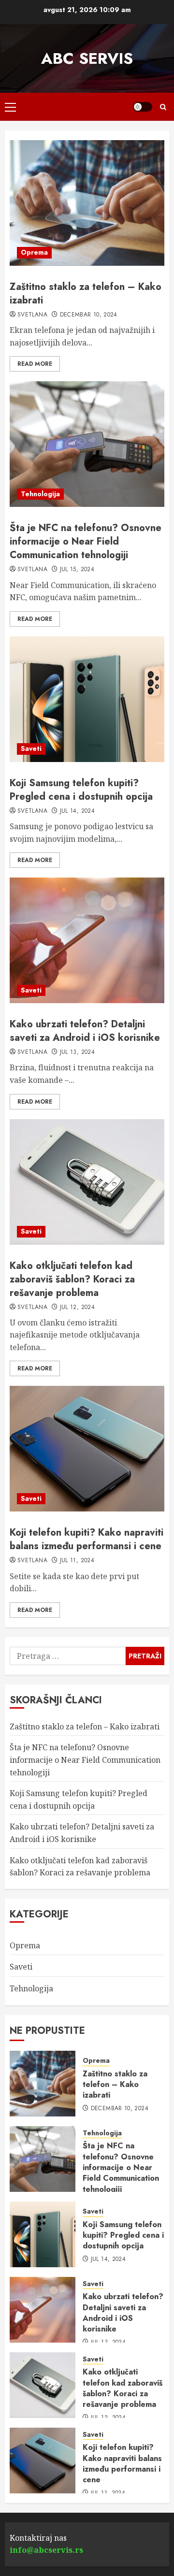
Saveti (31, 748)
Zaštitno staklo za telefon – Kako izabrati (86, 294)
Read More (35, 364)
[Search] (163, 107)
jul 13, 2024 (77, 1052)
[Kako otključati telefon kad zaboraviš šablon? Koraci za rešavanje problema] (87, 1182)
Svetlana (32, 315)
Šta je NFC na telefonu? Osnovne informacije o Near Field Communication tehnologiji (86, 541)
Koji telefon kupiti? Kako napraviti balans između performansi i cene (87, 1539)
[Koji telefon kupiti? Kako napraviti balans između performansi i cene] (87, 1449)
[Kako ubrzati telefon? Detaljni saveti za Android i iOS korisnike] (87, 940)
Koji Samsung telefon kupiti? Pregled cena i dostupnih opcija (81, 790)
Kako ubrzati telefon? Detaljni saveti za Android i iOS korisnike (85, 1031)
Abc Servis (87, 58)
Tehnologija (40, 494)
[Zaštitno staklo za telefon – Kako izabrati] (87, 203)
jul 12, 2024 (77, 1308)
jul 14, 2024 (77, 811)
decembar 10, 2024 (89, 315)
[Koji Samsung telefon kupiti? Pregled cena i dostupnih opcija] (87, 699)
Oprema (34, 252)
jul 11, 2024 (77, 1561)
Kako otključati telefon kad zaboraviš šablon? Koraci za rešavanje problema (72, 1279)
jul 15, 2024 (77, 570)
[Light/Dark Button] (143, 107)
